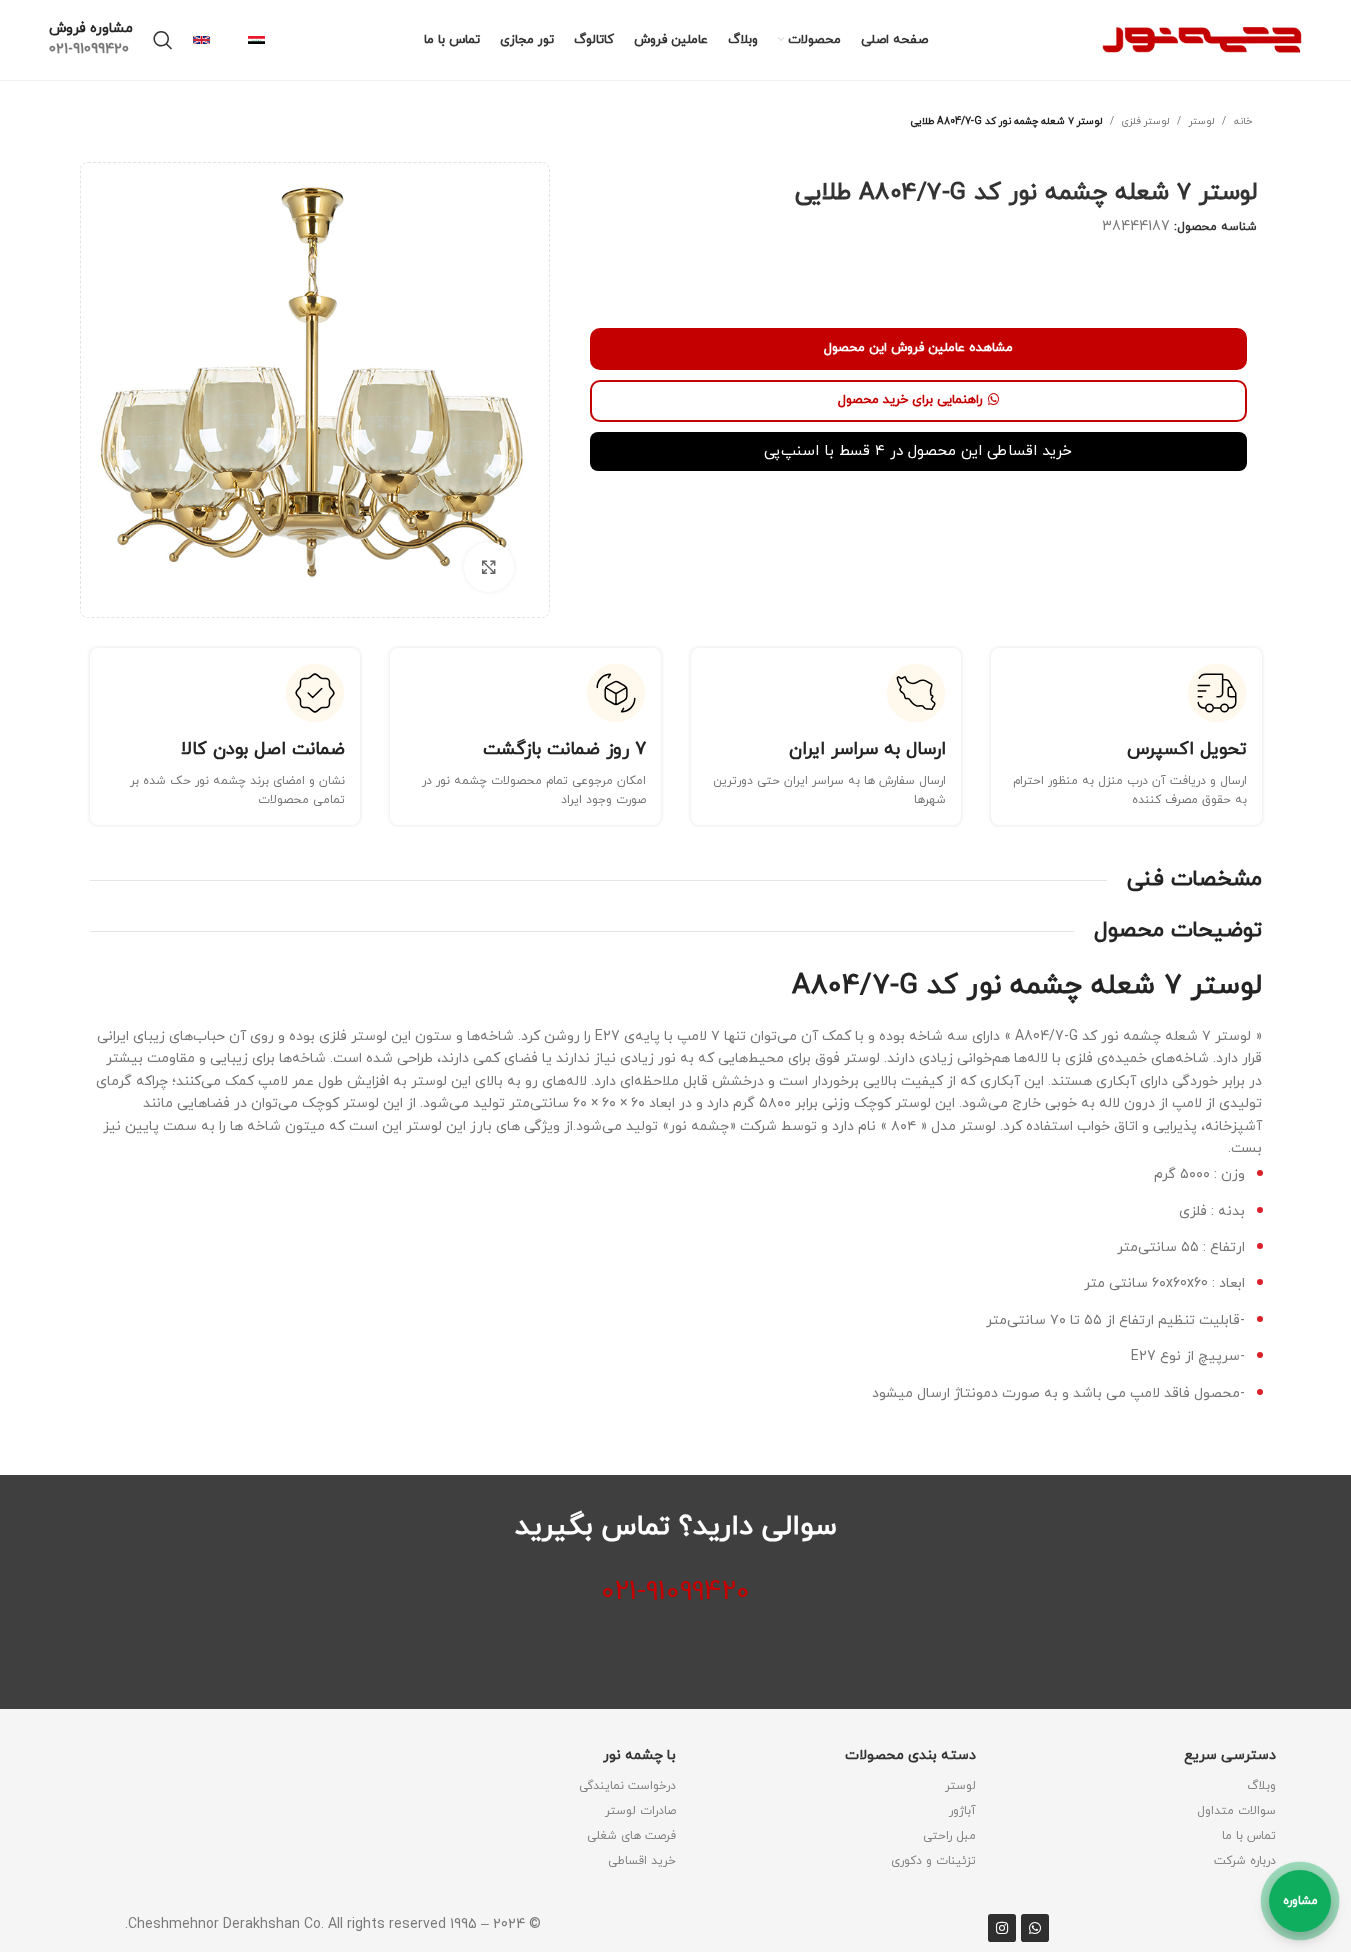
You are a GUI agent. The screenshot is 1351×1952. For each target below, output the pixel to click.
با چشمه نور (639, 1755)
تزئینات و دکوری (933, 1861)
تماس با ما (1249, 1836)
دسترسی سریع (1230, 1755)
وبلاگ (1261, 1786)
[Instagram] (1002, 1928)
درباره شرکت (1245, 1861)
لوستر (1201, 121)
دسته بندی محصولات (910, 1755)
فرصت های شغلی (631, 1836)
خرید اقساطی (642, 1861)
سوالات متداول (1236, 1811)
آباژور (962, 1811)
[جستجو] (163, 40)
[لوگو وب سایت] (1202, 38)
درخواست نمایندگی (627, 1786)
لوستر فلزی (1145, 121)
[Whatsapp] (1035, 1928)
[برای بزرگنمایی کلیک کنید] (489, 567)
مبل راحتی (949, 1836)
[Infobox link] (265, 40)
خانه (1243, 121)
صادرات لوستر (640, 1811)
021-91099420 (675, 1592)
